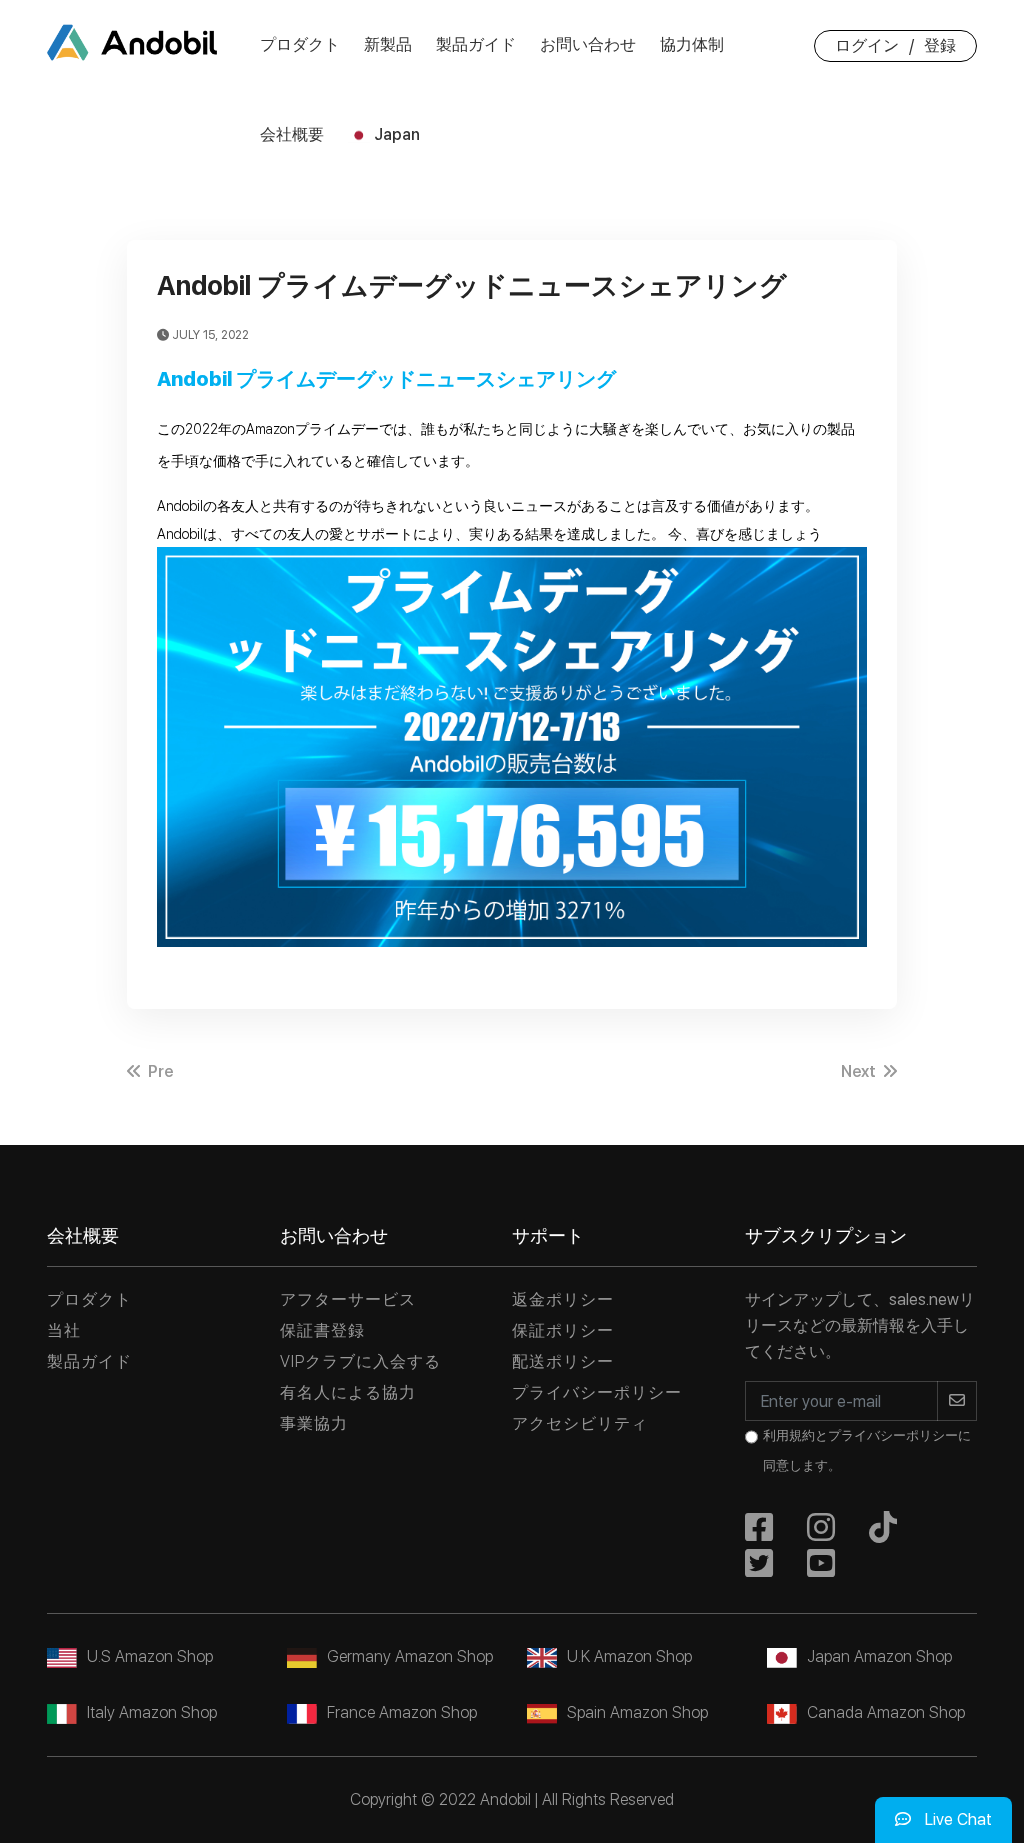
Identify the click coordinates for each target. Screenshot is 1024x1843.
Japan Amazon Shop (879, 1656)
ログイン (867, 45)
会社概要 (292, 134)
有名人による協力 (348, 1392)
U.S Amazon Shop (150, 1656)
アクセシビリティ (580, 1423)
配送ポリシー (563, 1361)
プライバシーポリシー (597, 1392)
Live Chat (956, 1819)
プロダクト (300, 44)
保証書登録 (322, 1330)
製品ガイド (476, 44)
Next (860, 1071)
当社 (64, 1330)
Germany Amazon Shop (410, 1656)
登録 (940, 45)
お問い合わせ (588, 44)
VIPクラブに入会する (360, 1361)
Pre (158, 1071)
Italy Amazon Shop (152, 1712)
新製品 (388, 44)
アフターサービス (348, 1299)
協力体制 (692, 44)
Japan (395, 134)
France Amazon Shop (402, 1712)
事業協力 (314, 1423)
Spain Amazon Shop (637, 1712)
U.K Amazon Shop (629, 1656)
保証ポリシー (563, 1330)
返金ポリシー (563, 1299)
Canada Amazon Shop (886, 1712)
